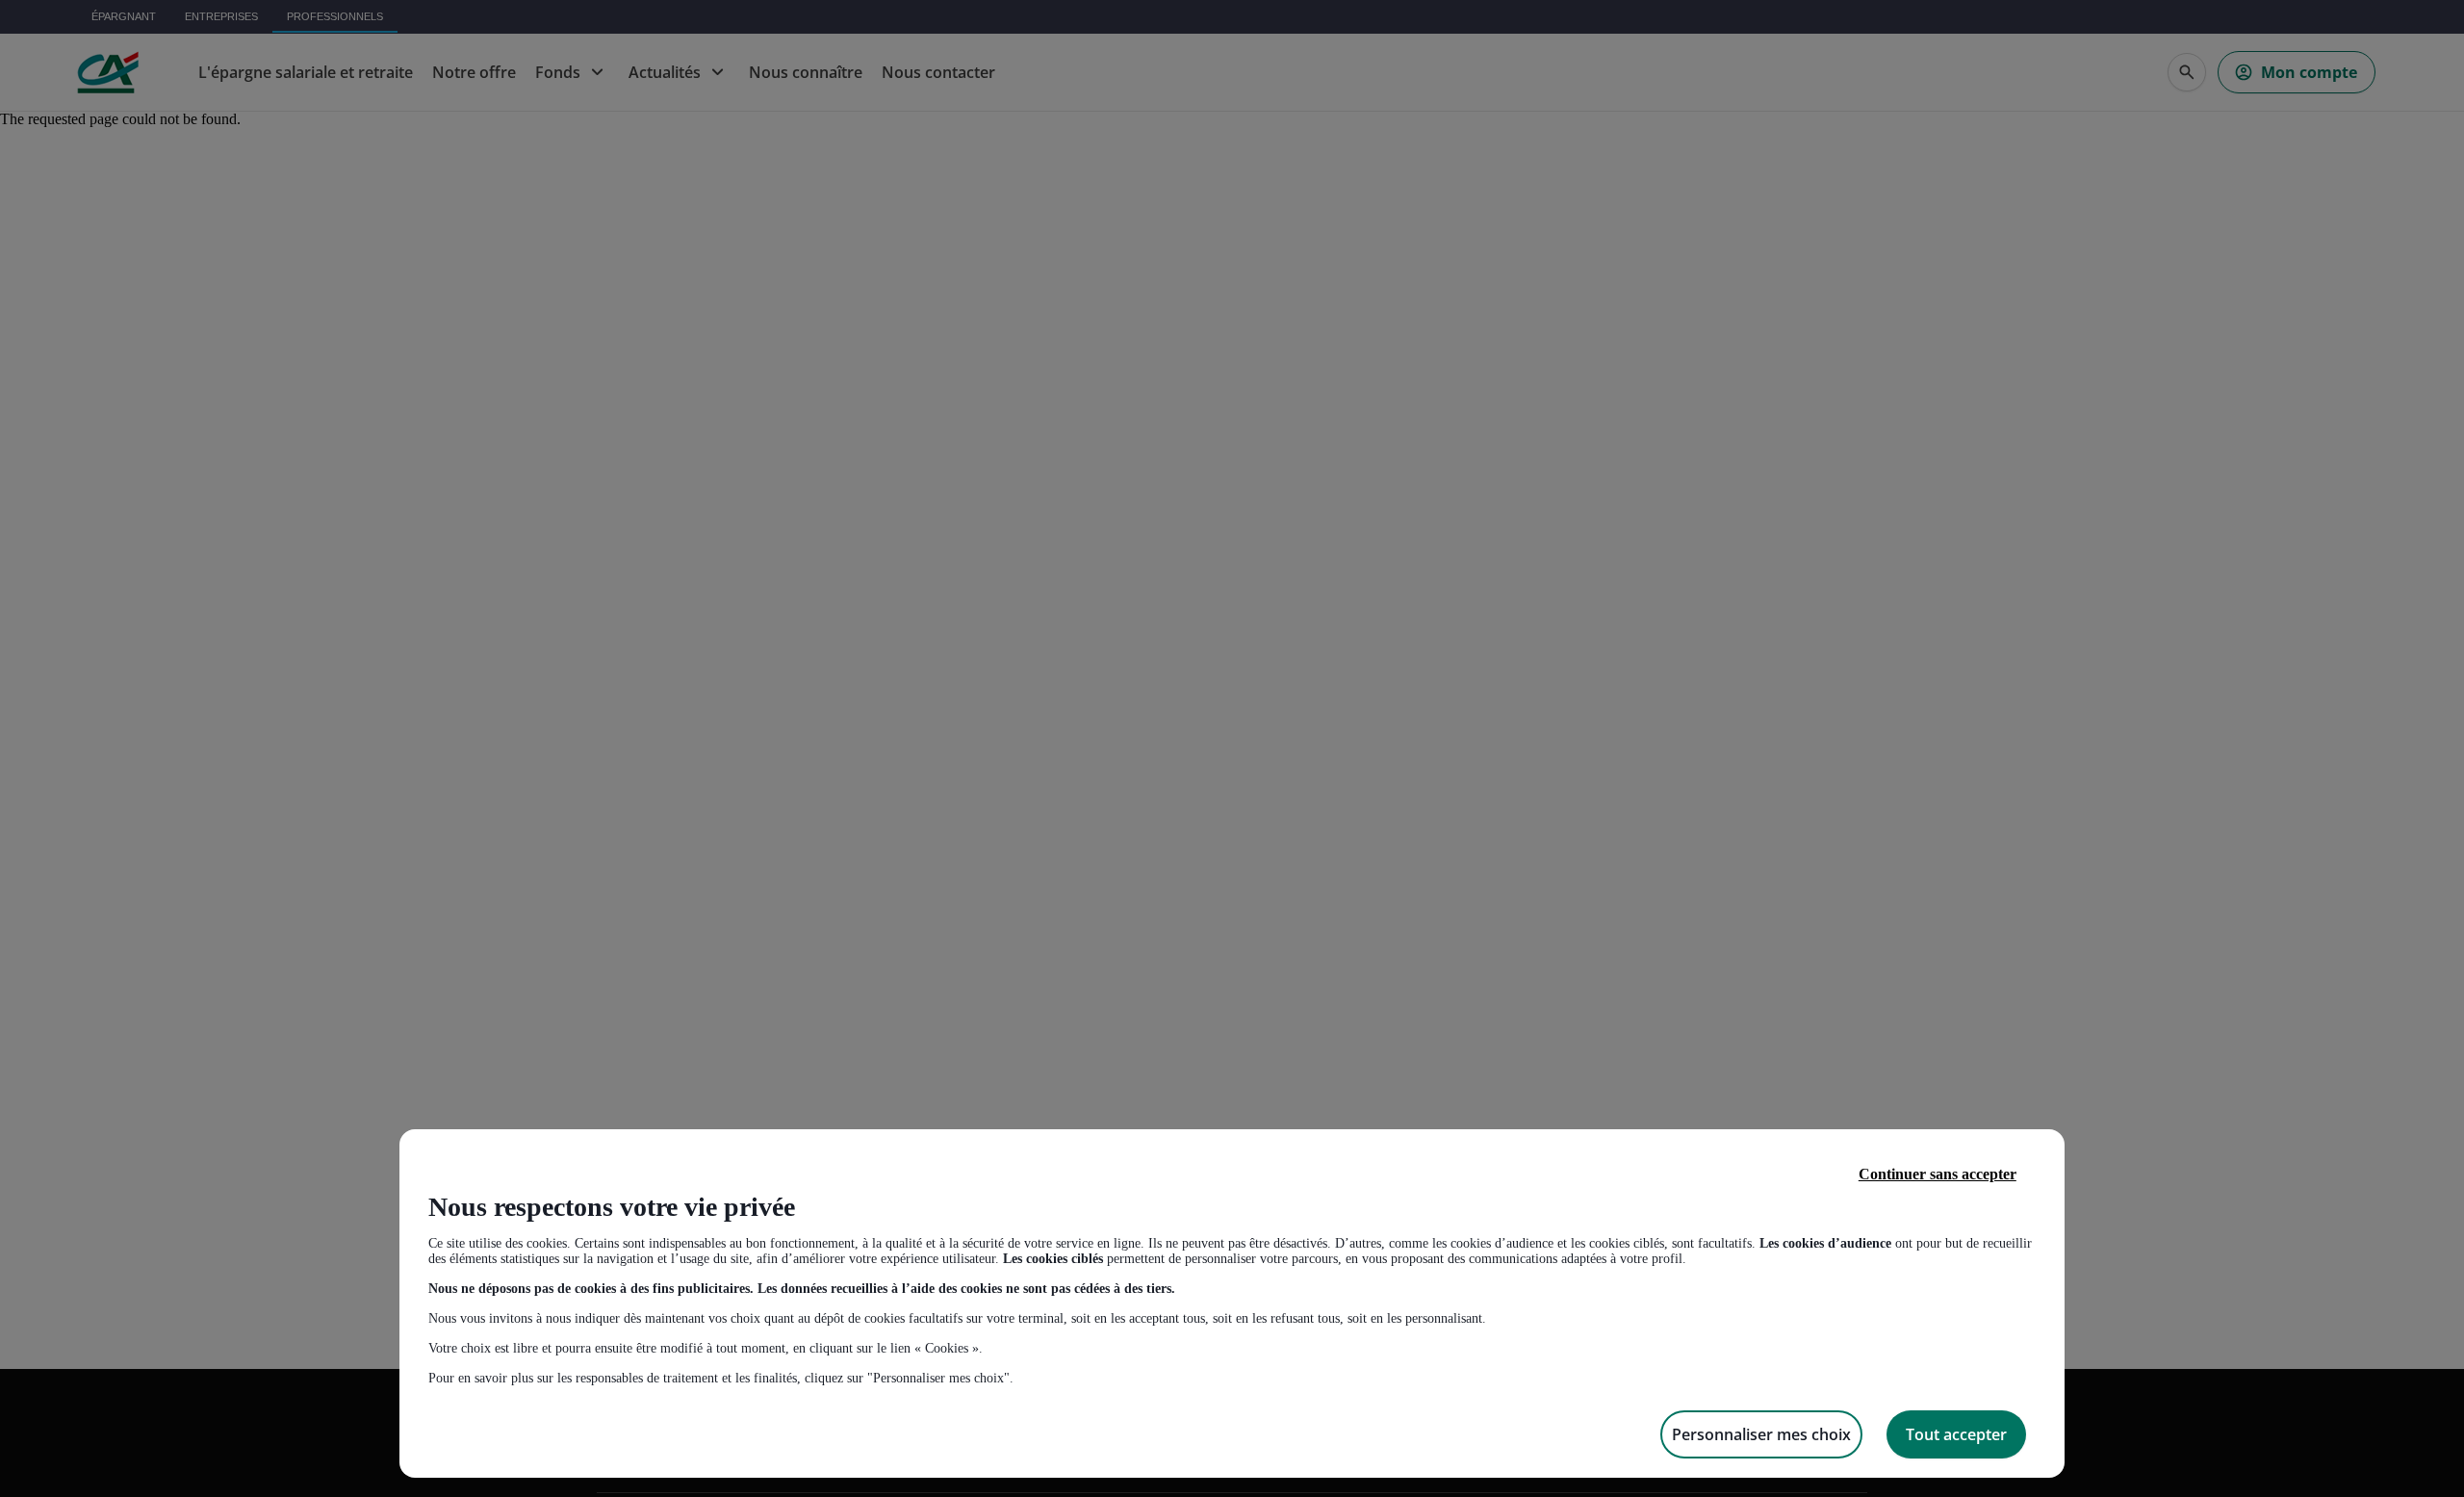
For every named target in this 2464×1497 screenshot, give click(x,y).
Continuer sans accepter (1938, 1174)
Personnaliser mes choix (1761, 1434)
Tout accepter (1956, 1434)
